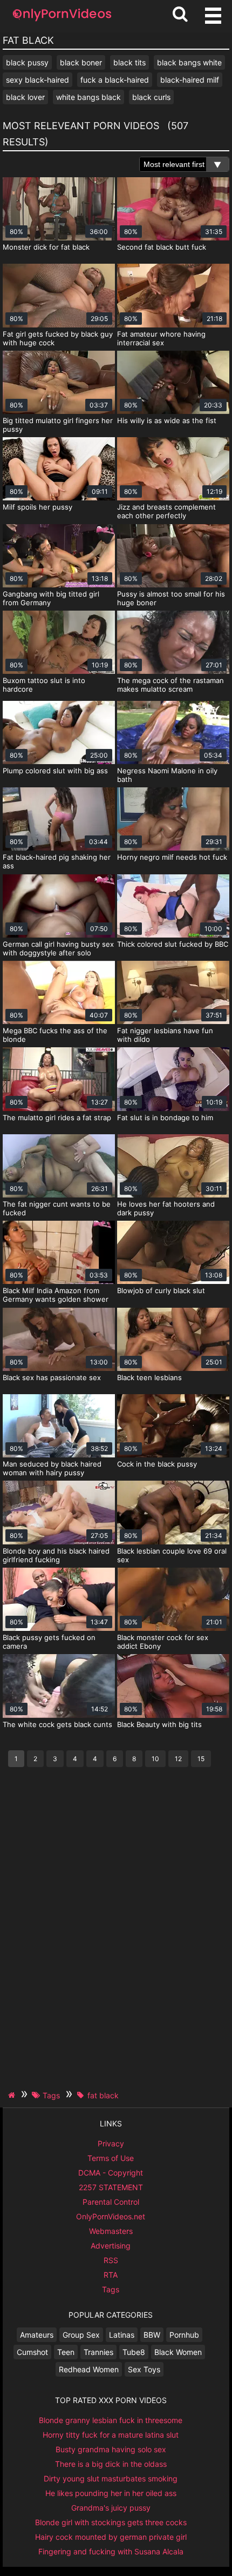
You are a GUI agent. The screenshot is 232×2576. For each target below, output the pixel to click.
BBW (152, 2335)
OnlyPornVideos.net (111, 2216)
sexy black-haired (37, 80)
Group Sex (81, 2335)
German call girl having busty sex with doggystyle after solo (58, 948)
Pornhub (184, 2335)
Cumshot (32, 2352)
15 (201, 1759)
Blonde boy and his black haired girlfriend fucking (56, 1555)
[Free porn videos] (62, 21)
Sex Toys (144, 2369)
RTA (111, 2275)
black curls (151, 97)
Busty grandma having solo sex (111, 2449)
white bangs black (88, 97)
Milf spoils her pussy (37, 507)
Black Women (178, 2352)
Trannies (98, 2352)
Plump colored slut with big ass (55, 771)
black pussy (27, 62)
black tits (129, 62)
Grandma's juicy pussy (111, 2508)
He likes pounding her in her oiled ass (111, 2493)
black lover (25, 97)
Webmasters (111, 2231)
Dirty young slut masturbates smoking (111, 2478)
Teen (66, 2352)
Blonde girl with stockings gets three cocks (111, 2522)
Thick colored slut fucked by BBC (173, 944)
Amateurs (37, 2335)
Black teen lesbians (149, 1377)
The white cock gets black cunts (57, 1724)
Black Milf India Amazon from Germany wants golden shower (56, 1295)
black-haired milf (190, 80)
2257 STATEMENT (111, 2187)
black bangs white (189, 62)
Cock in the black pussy (157, 1464)
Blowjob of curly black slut (161, 1290)
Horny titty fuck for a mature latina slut (111, 2435)
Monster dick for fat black (46, 247)
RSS (111, 2260)
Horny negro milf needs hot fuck (172, 857)
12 (178, 1759)
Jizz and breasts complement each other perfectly (166, 511)
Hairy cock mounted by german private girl (111, 2537)
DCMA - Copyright (111, 2173)
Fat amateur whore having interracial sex (161, 338)
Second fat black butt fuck (162, 247)
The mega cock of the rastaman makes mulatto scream (170, 685)
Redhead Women (89, 2369)
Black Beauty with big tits (159, 1724)
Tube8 (134, 2352)
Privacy (111, 2143)
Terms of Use (111, 2158)
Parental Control (111, 2202)
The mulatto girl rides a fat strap (57, 1118)
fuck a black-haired (115, 80)
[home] (13, 2095)
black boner (81, 62)
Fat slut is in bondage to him (165, 1118)
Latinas (122, 2335)
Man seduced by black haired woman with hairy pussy (52, 1468)
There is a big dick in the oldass (111, 2464)
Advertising (111, 2246)
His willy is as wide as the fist (167, 420)
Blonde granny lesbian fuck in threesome (111, 2420)
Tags (111, 2289)
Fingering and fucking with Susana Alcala (111, 2551)
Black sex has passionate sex (52, 1377)
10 (155, 1759)
